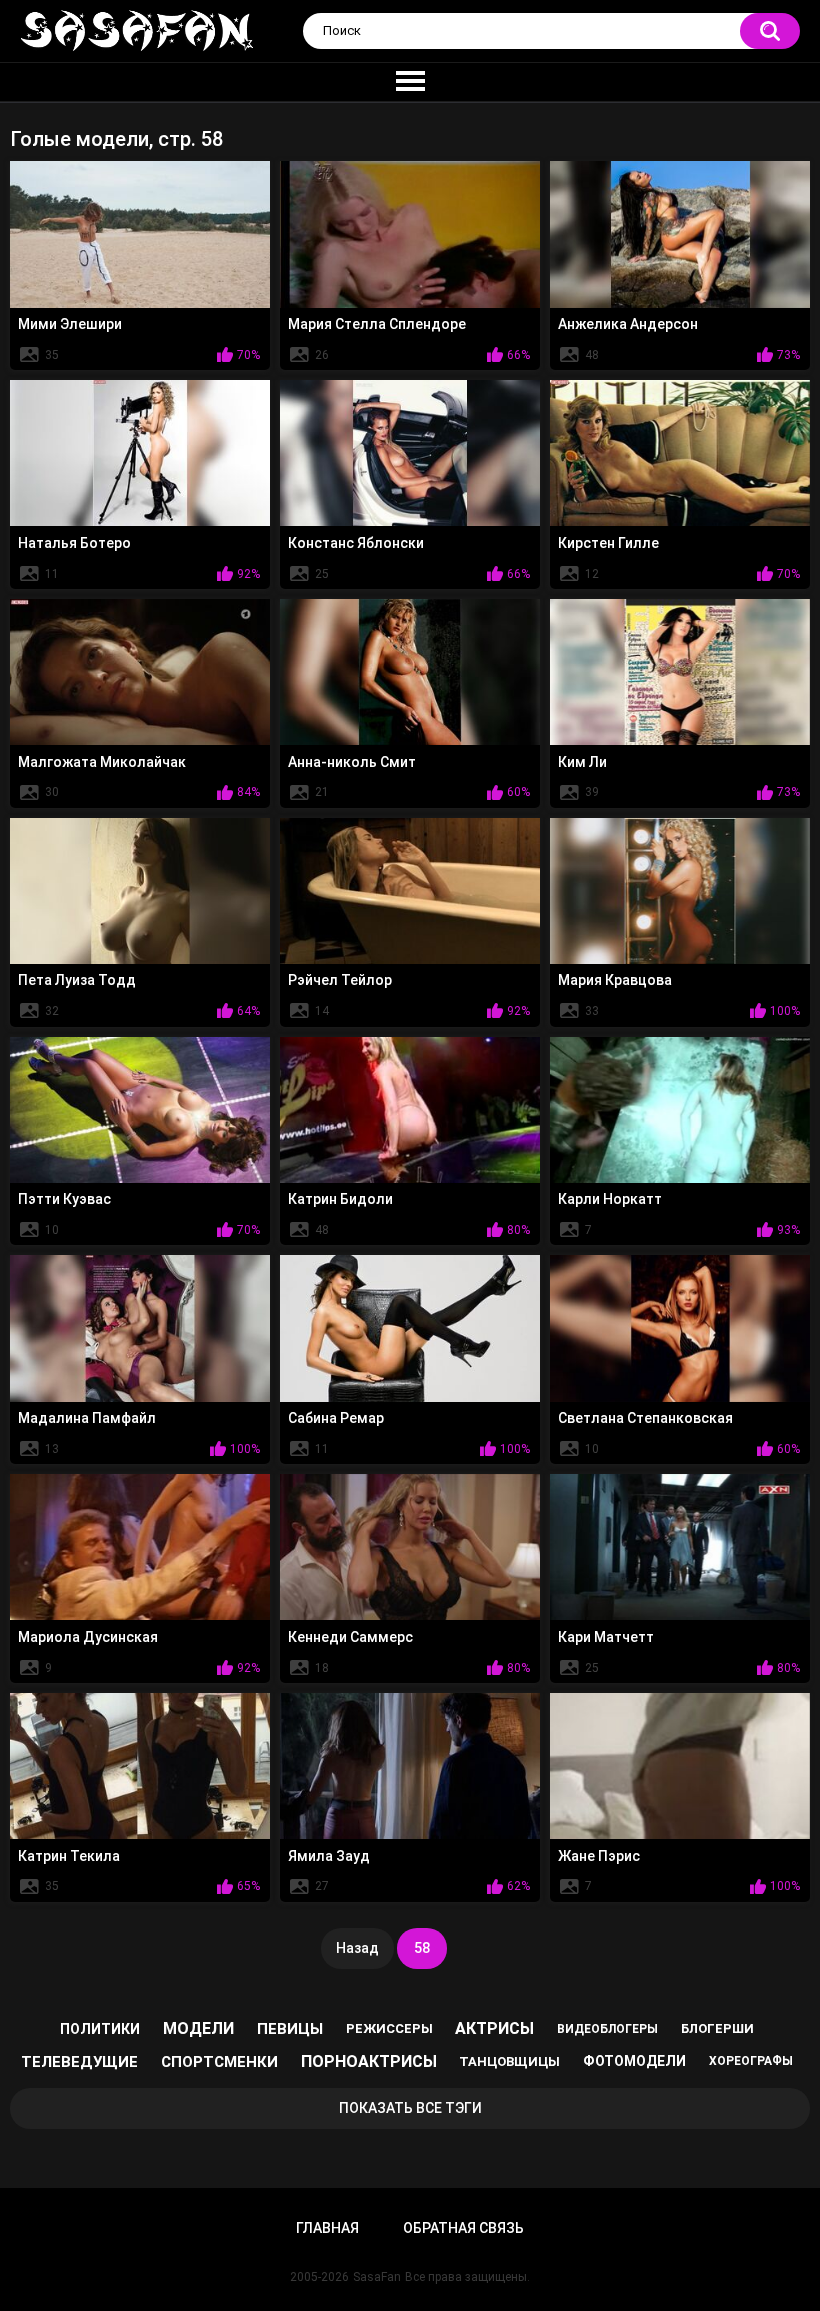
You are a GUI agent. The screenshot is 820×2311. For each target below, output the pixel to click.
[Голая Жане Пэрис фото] (680, 1766)
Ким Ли (582, 762)
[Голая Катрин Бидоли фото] (410, 1110)
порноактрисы (369, 2061)
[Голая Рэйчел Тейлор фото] (410, 891)
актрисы (494, 2028)
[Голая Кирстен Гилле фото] (680, 453)
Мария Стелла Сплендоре (377, 324)
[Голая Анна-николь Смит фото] (410, 672)
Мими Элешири (70, 324)
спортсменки (219, 2062)
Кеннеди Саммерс (350, 1637)
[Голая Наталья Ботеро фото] (140, 453)
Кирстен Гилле (608, 543)
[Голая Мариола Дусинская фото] (140, 1547)
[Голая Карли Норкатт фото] (680, 1110)
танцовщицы (509, 2061)
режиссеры (389, 2028)
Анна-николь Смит (352, 762)
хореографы (751, 2061)
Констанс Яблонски (356, 543)
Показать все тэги (410, 2108)
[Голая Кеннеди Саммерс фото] (410, 1547)
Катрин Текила (69, 1856)
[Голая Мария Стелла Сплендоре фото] (410, 234)
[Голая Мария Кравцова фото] (680, 891)
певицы (290, 2029)
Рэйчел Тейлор (340, 980)
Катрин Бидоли (340, 1199)
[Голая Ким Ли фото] (680, 672)
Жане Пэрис (599, 1856)
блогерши (717, 2028)
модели (198, 2028)
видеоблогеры (607, 2029)
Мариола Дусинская (88, 1637)
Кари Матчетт (606, 1637)
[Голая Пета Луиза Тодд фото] (140, 891)
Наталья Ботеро (74, 543)
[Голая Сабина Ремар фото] (410, 1328)
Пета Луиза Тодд (77, 980)
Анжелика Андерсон (628, 324)
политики (100, 2029)
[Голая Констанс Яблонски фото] (410, 453)
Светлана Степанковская (645, 1418)
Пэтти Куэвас (64, 1199)
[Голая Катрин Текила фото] (140, 1766)
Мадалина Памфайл (87, 1418)
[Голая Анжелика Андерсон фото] (680, 234)
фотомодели (634, 2061)
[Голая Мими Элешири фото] (140, 234)
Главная (327, 2228)
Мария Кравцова (615, 980)
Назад (357, 1948)
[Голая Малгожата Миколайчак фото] (140, 672)
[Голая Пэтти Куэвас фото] (140, 1110)
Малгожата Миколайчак (102, 762)
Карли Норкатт (610, 1199)
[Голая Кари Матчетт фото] (680, 1547)
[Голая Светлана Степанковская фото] (680, 1328)
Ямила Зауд (329, 1856)
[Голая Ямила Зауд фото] (410, 1766)
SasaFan (377, 2277)
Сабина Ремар (336, 1418)
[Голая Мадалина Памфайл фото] (140, 1328)
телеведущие (79, 2062)
